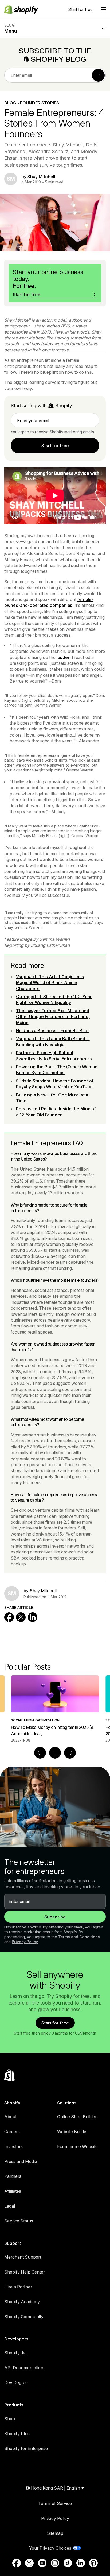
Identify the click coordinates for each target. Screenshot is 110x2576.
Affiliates (13, 2191)
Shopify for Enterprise (26, 2448)
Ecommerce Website (77, 2146)
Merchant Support (23, 2257)
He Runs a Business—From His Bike (52, 1031)
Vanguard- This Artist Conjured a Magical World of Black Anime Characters (50, 983)
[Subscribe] (98, 75)
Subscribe (55, 1917)
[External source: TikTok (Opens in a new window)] (68, 2563)
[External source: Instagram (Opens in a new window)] (55, 2563)
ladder (63, 657)
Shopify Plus (17, 2434)
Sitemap (55, 2533)
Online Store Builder (77, 2117)
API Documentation (24, 2368)
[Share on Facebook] (9, 1617)
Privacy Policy (25, 1942)
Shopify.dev (16, 2353)
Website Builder (72, 2132)
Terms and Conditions (79, 1937)
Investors (13, 2146)
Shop (10, 2419)
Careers (12, 2132)
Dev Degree (16, 2382)
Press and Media (21, 2161)
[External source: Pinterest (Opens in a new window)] (93, 2563)
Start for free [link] (55, 446)
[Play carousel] (55, 1753)
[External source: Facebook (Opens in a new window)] (17, 2563)
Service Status (19, 2221)
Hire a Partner (18, 2287)
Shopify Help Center (25, 2272)
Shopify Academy (22, 2302)
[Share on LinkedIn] (33, 1617)
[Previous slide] (40, 1753)
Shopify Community (24, 2317)
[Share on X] (21, 1617)
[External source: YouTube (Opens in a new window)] (42, 2563)
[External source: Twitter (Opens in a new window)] (29, 2563)
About (10, 2117)
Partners (13, 2176)
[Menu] (103, 9)
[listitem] (55, 1709)
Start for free (80, 9)
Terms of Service (55, 2503)
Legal (10, 2206)
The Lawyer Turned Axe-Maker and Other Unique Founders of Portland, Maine (53, 1017)
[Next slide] (70, 1753)
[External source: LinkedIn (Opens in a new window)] (81, 2563)
